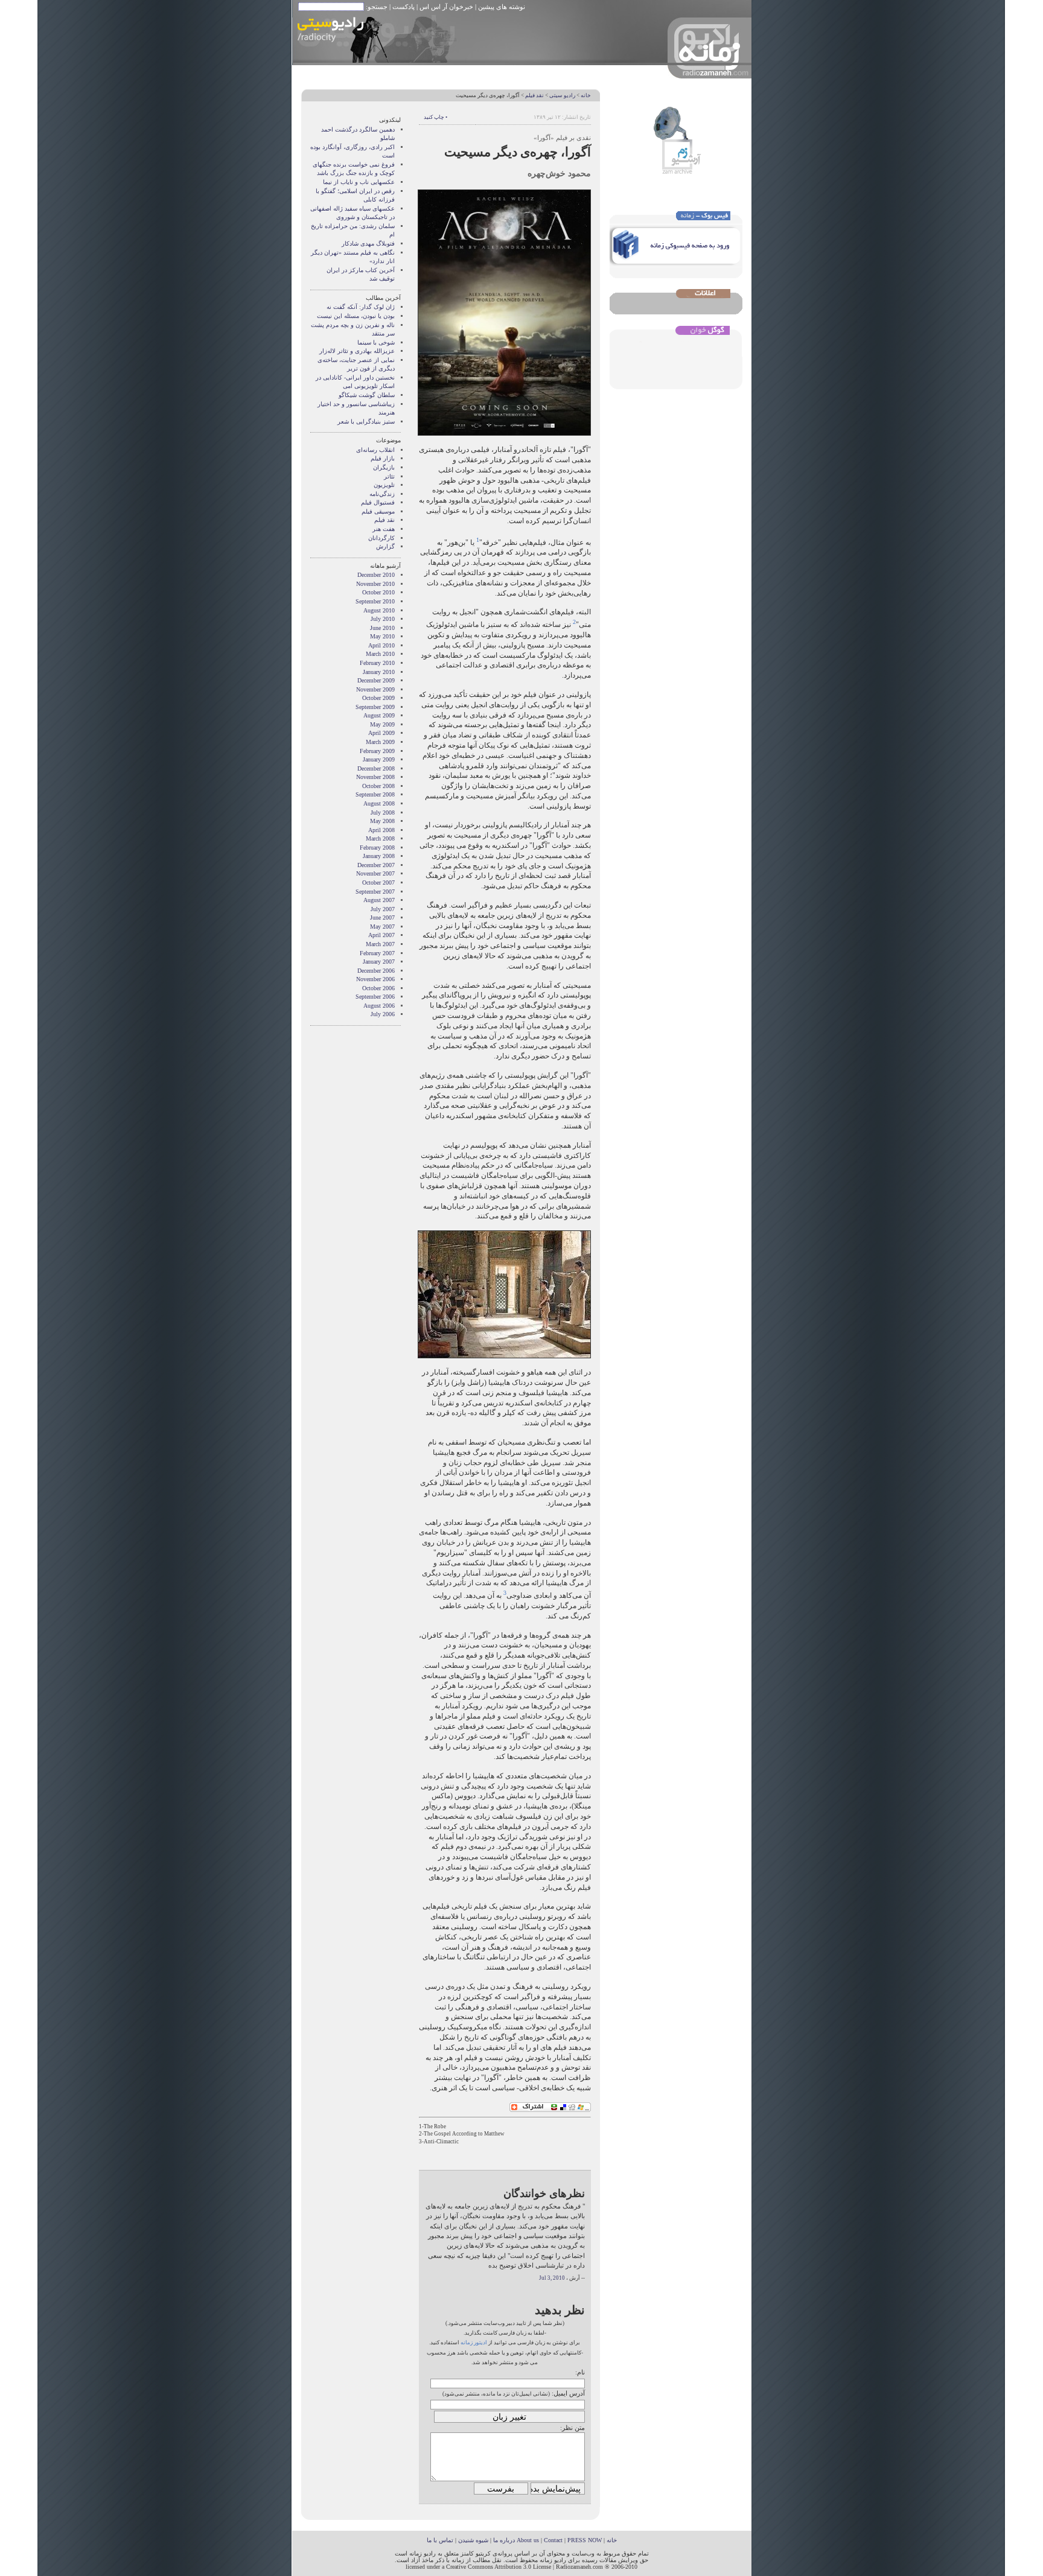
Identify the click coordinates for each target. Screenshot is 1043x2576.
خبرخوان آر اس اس (446, 7)
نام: (580, 2372)
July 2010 (383, 619)
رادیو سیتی (562, 95)
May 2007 (382, 927)
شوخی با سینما (376, 342)
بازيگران (384, 467)
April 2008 (381, 830)
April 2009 (381, 733)
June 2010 (382, 628)
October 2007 (378, 883)
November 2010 (375, 584)
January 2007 (379, 962)
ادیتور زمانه (474, 2342)
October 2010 (378, 592)
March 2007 (380, 944)
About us (528, 2540)
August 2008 (379, 803)
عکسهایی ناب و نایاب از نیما (359, 182)
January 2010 (379, 672)
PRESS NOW (585, 2540)
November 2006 (375, 979)
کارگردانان (381, 538)
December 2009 (376, 680)
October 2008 (378, 786)
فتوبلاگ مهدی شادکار (368, 243)
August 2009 (379, 715)
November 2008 (375, 777)
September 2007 (375, 892)
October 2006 (378, 988)
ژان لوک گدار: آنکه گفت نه (361, 307)
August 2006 (379, 1006)
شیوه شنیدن (473, 2540)
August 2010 (379, 610)
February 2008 (377, 848)
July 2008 (383, 813)
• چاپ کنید (435, 117)
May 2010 (382, 636)
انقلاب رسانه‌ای (375, 450)
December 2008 (376, 768)
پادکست (403, 7)
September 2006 (375, 997)
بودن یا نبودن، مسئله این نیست (356, 316)
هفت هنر (384, 529)
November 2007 (375, 873)
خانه (586, 95)
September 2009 (375, 707)
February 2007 (377, 953)
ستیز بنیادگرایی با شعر (366, 421)
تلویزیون (384, 485)
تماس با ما (440, 2540)
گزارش (385, 546)
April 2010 (381, 645)
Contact (553, 2540)
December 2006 (376, 971)
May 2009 (382, 724)
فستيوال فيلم (378, 502)
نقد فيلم (534, 95)
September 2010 (375, 601)
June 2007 (382, 918)
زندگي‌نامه (382, 494)
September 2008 (375, 794)
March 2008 (380, 838)
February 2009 (377, 751)
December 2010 (376, 575)
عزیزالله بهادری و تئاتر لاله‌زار (357, 351)
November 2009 (375, 689)
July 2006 (383, 1014)
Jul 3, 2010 (552, 2278)
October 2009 (378, 698)
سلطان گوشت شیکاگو (367, 395)
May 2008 (382, 821)
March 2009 (380, 742)
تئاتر (389, 476)
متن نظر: (573, 2428)
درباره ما (504, 2540)
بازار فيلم (383, 458)
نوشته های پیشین (502, 7)
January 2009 (379, 759)
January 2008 (379, 856)
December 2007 (376, 865)
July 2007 (383, 909)
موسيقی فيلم (378, 511)
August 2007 (379, 900)
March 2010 (380, 654)
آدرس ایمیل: (568, 2393)
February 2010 (377, 663)
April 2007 (381, 935)
